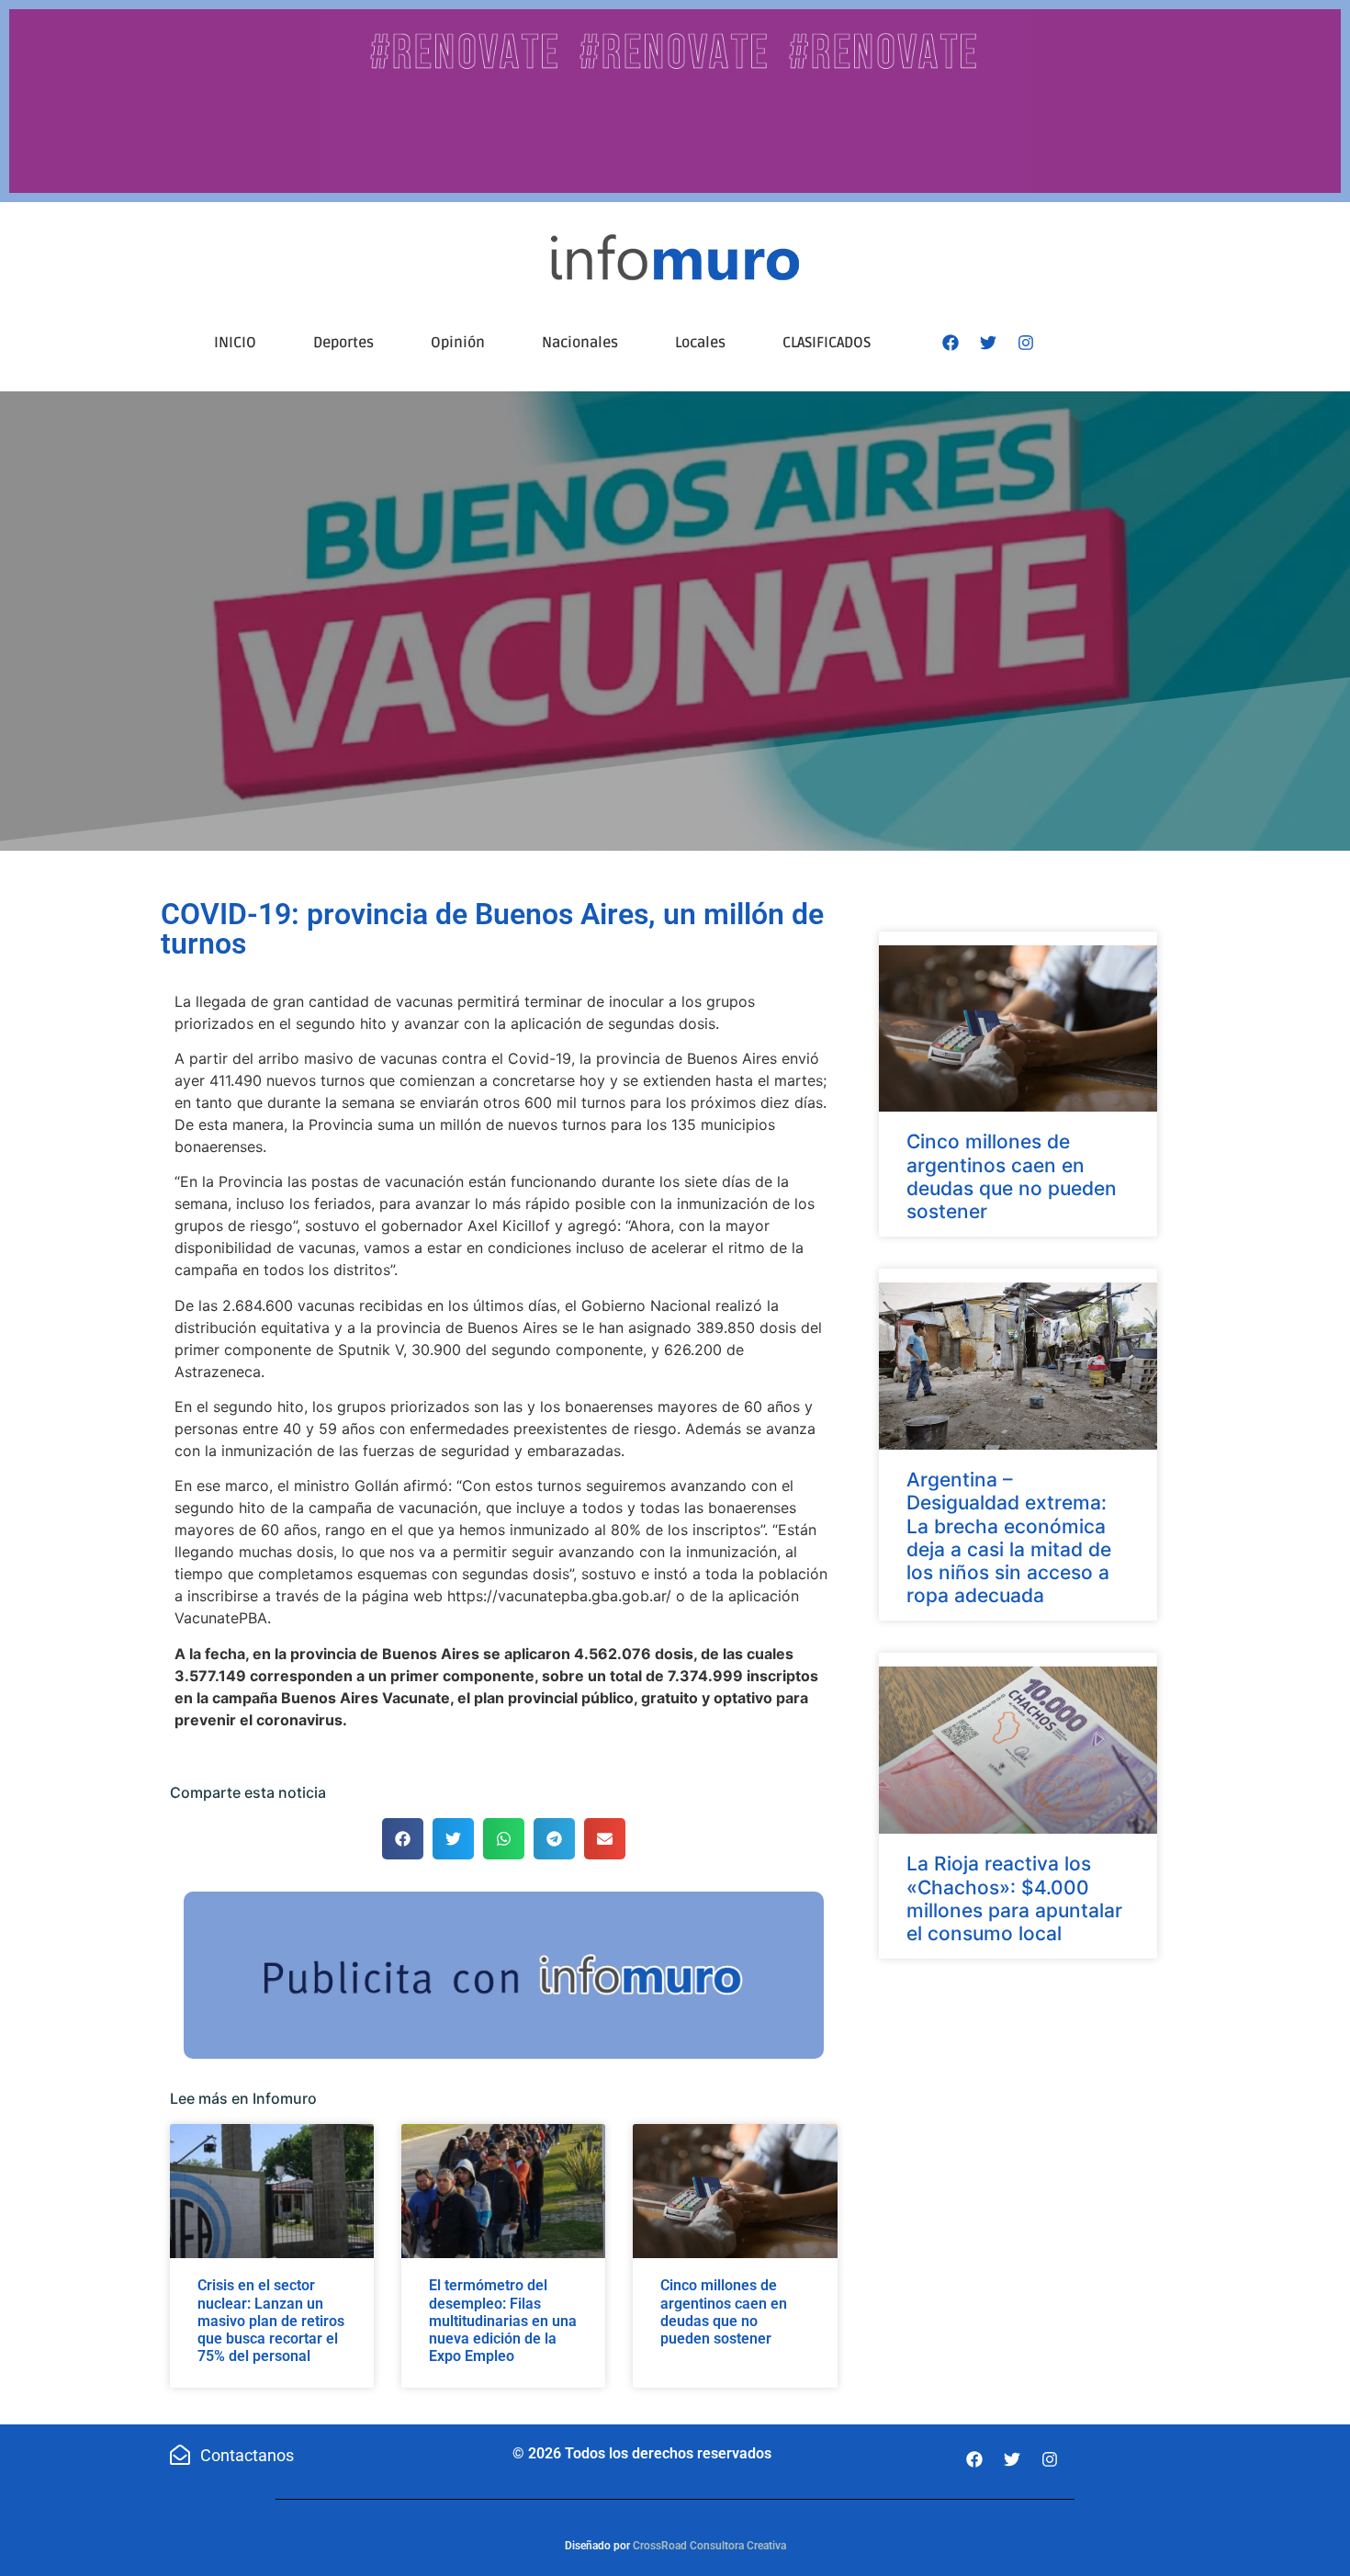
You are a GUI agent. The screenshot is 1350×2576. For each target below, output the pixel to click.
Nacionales (580, 343)
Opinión (458, 343)
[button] (403, 1839)
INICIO (235, 343)
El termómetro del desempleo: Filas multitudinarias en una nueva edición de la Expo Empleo (503, 2321)
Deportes (343, 343)
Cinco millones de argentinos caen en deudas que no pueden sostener (724, 2312)
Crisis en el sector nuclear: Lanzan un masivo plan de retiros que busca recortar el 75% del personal (271, 2321)
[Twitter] (988, 343)
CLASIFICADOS (827, 343)
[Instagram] (1026, 343)
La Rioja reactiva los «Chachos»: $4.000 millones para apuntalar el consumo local (1014, 1898)
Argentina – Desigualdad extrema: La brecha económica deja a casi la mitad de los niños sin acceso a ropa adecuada (1009, 1537)
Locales (700, 343)
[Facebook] (951, 343)
